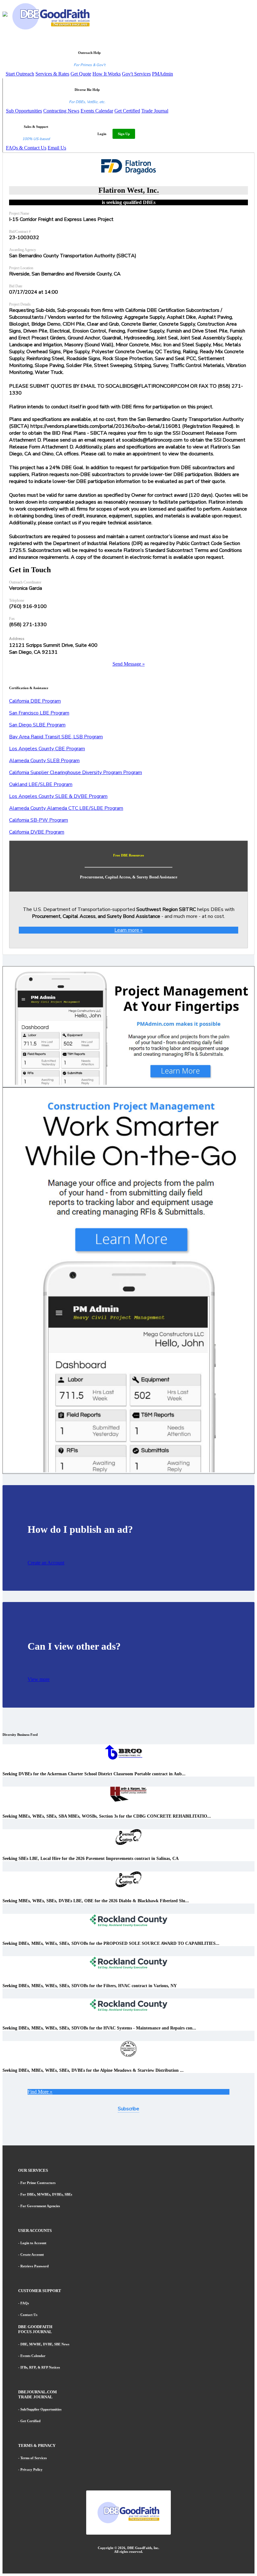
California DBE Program (35, 701)
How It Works (107, 74)
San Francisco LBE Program (39, 713)
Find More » (40, 2092)
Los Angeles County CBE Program (47, 749)
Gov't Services (136, 74)
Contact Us (29, 2315)
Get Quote (81, 74)
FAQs (25, 2303)
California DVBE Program (37, 832)
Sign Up (124, 134)
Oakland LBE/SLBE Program (41, 784)
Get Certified (127, 111)
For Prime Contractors (38, 2183)
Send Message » (129, 664)
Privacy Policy (31, 2469)
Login (102, 134)
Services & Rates (52, 74)
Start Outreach (20, 74)
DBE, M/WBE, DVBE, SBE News (45, 2344)
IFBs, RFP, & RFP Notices (40, 2367)
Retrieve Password (34, 2266)
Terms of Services (34, 2458)
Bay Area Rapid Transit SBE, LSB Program (56, 737)
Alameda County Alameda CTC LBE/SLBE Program (66, 808)
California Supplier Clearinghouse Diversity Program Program (76, 772)
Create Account (32, 2254)
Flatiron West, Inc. (129, 190)
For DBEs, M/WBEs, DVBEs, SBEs (46, 2194)
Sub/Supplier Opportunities (41, 2409)
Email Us (57, 148)
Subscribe (128, 2109)
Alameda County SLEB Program (44, 761)
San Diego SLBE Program (37, 725)
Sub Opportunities (24, 111)
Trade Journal (155, 111)
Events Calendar (97, 111)
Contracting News (61, 111)
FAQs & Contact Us (26, 148)
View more (39, 1679)
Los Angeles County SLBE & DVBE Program (58, 796)
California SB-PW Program (39, 820)
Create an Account (46, 1563)
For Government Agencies (40, 2206)
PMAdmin (163, 74)
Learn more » (128, 930)
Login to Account (33, 2243)
